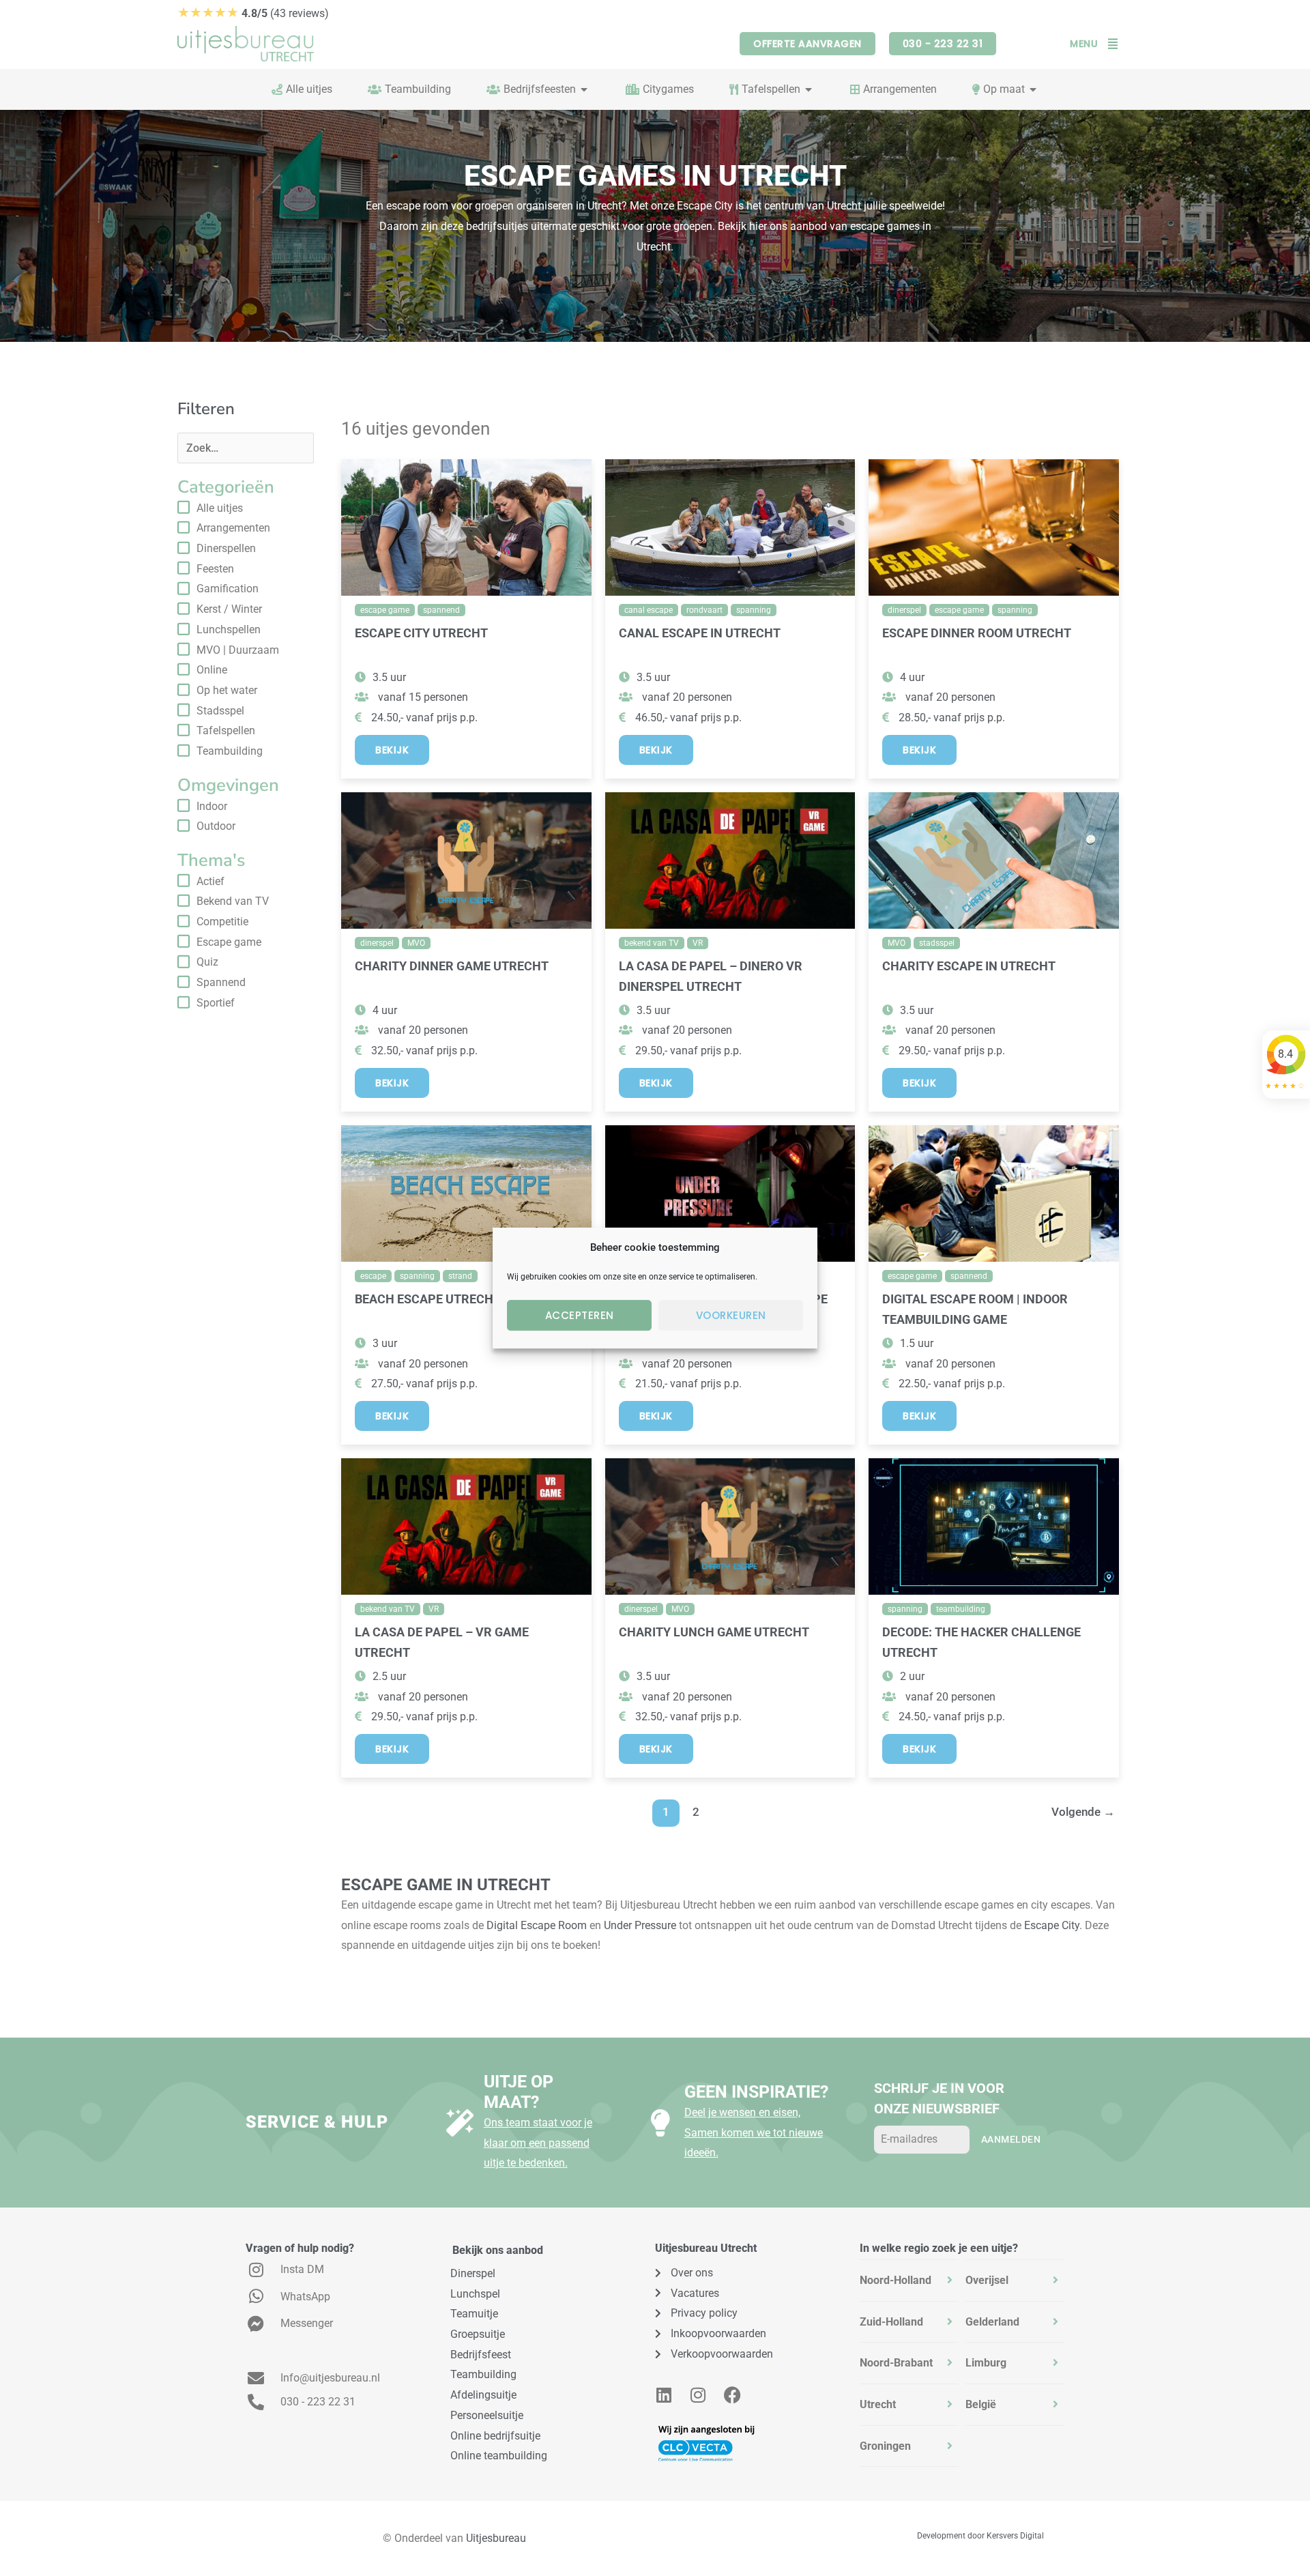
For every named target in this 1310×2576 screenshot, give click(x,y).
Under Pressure (640, 1925)
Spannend (221, 982)
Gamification (228, 589)
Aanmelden (1011, 2139)
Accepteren (580, 1315)
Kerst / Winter (229, 609)
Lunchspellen (229, 629)
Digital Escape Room (537, 1925)
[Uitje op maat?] (460, 2123)
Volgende (1083, 1812)
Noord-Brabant (896, 2363)
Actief (210, 881)
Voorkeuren (731, 1315)
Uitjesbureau (496, 2538)
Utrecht (878, 2404)
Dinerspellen (226, 548)
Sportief (216, 1003)
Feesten (215, 569)
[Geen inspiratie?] (660, 2123)
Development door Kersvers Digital (980, 2536)
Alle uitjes (220, 508)
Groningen (885, 2446)
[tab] (909, 2281)
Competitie (222, 922)
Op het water (227, 690)
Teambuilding (230, 751)
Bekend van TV (233, 901)
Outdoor (216, 826)
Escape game (229, 942)
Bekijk (392, 750)
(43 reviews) (253, 13)
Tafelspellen (226, 730)
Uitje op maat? (519, 2092)
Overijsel (987, 2280)
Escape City (1052, 1925)
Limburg (986, 2363)
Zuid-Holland (891, 2322)
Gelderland (992, 2322)
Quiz (207, 962)
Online (212, 670)
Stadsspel (220, 711)
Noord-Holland (896, 2280)
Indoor (212, 806)
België (981, 2404)
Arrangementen (233, 528)
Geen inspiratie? (756, 2092)
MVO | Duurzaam (238, 650)
